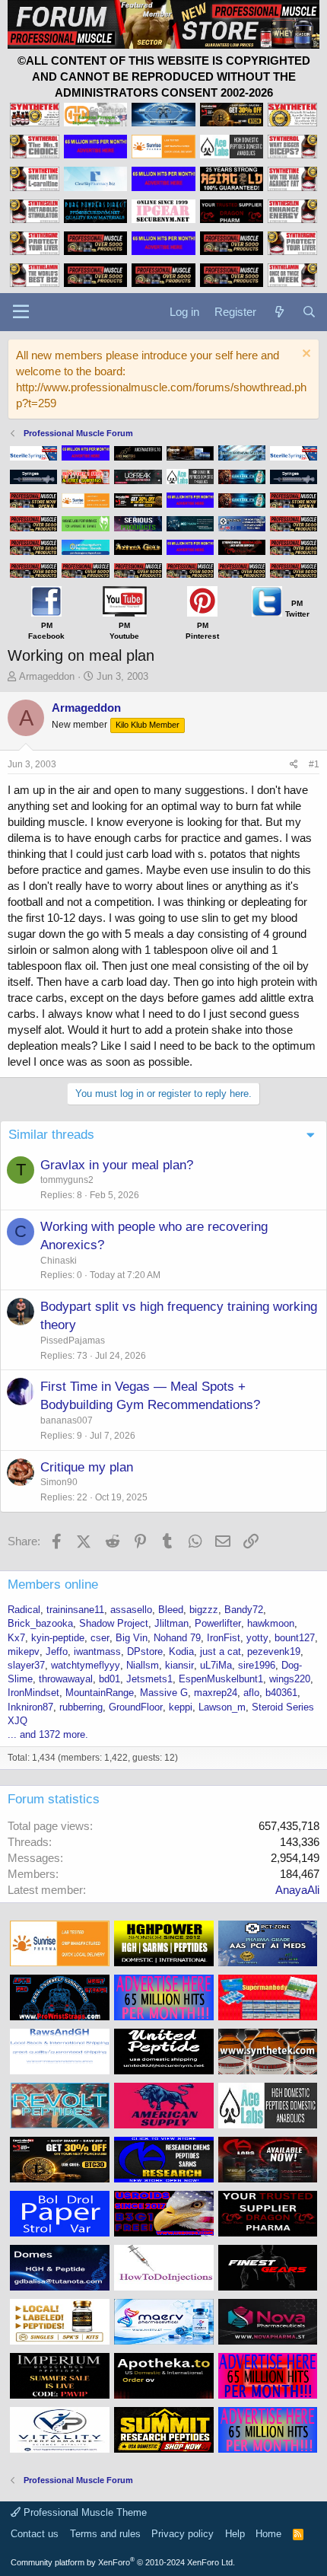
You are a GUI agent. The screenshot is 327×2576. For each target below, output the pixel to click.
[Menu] (21, 312)
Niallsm (143, 1665)
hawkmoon (271, 1623)
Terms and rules (105, 2534)
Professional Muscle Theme (84, 2512)
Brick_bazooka (40, 1623)
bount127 (295, 1638)
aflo (251, 1693)
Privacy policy (183, 2534)
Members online (53, 1584)
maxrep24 (216, 1693)
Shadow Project (114, 1623)
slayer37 (26, 1665)
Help (235, 2534)
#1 (314, 764)
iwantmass (97, 1651)
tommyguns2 (67, 1180)
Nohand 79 (177, 1638)
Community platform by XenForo (123, 2562)
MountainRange (100, 1693)
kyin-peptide (58, 1638)
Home (268, 2534)
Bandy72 (244, 1610)
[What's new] (279, 312)
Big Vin (132, 1638)
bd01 (110, 1679)
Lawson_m (222, 1707)
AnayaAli (297, 1890)
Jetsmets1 (149, 1679)
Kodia (181, 1651)
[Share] (294, 765)
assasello (131, 1610)
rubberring (81, 1707)
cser (100, 1638)
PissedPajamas (73, 1341)
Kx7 (16, 1638)
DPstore (145, 1651)
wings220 (290, 1679)
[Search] (309, 312)
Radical (24, 1610)
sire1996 (257, 1665)
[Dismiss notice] (305, 355)
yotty (257, 1638)
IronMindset (33, 1693)
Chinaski (59, 1261)
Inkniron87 (30, 1707)
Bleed (171, 1610)
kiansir (179, 1665)
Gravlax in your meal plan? (117, 1165)
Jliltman (171, 1623)
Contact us (35, 2534)
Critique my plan (87, 1467)
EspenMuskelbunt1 (221, 1679)
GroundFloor (136, 1707)
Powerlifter (218, 1623)
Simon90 (59, 1482)
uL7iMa (216, 1665)
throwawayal (66, 1679)
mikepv (24, 1651)
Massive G (164, 1693)
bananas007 (67, 1420)
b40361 (281, 1693)
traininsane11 (75, 1610)
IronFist (224, 1638)
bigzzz (204, 1610)
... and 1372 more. (48, 1734)
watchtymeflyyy (86, 1665)
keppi (181, 1707)
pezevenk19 (274, 1651)
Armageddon (47, 676)
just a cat (221, 1651)
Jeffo (57, 1651)
